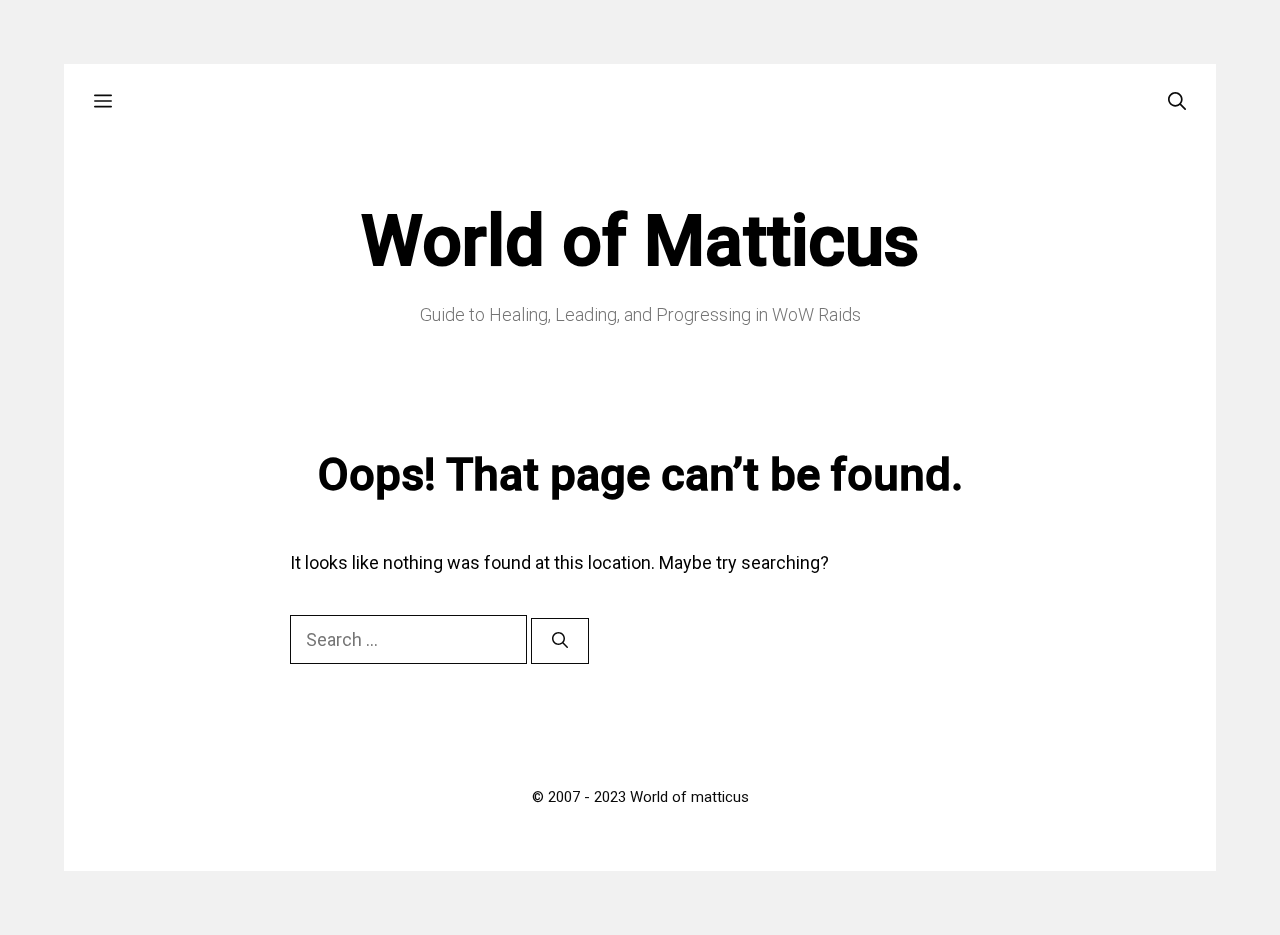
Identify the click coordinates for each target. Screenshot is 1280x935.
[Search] (560, 641)
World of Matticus (640, 241)
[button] (103, 101)
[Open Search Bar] (1177, 101)
